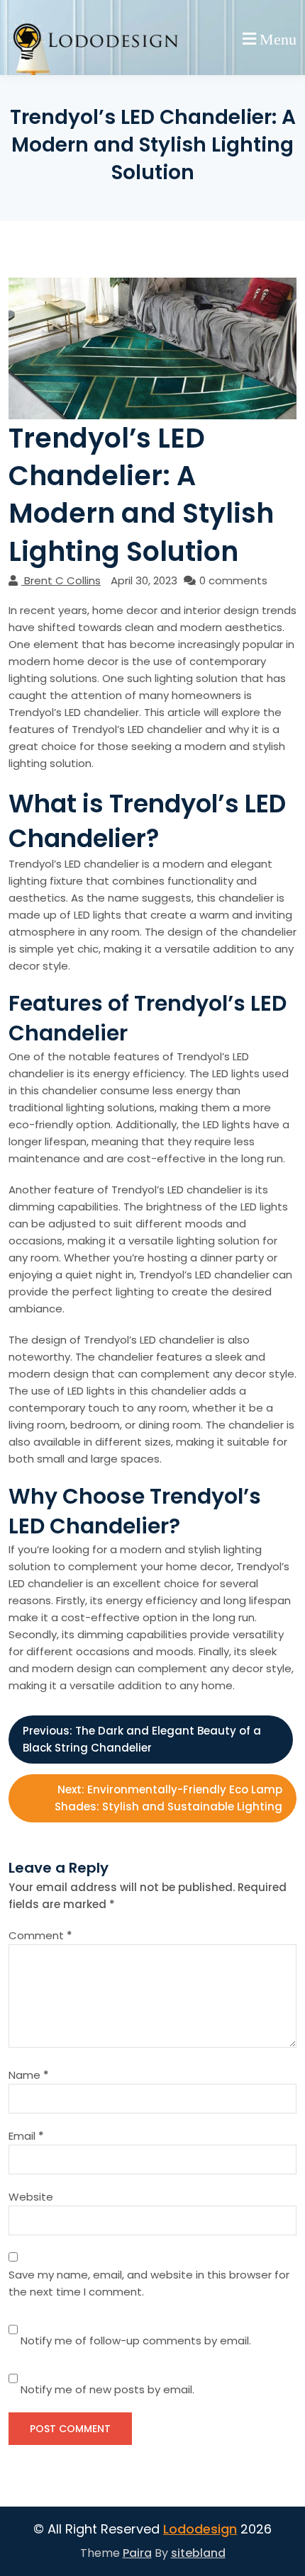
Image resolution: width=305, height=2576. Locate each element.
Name (29, 2075)
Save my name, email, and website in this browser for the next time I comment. (149, 2283)
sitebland (198, 2553)
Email (26, 2136)
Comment (40, 1935)
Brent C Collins (62, 580)
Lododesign (200, 2529)
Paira (137, 2553)
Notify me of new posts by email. (107, 2389)
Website (31, 2197)
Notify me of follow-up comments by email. (136, 2340)
